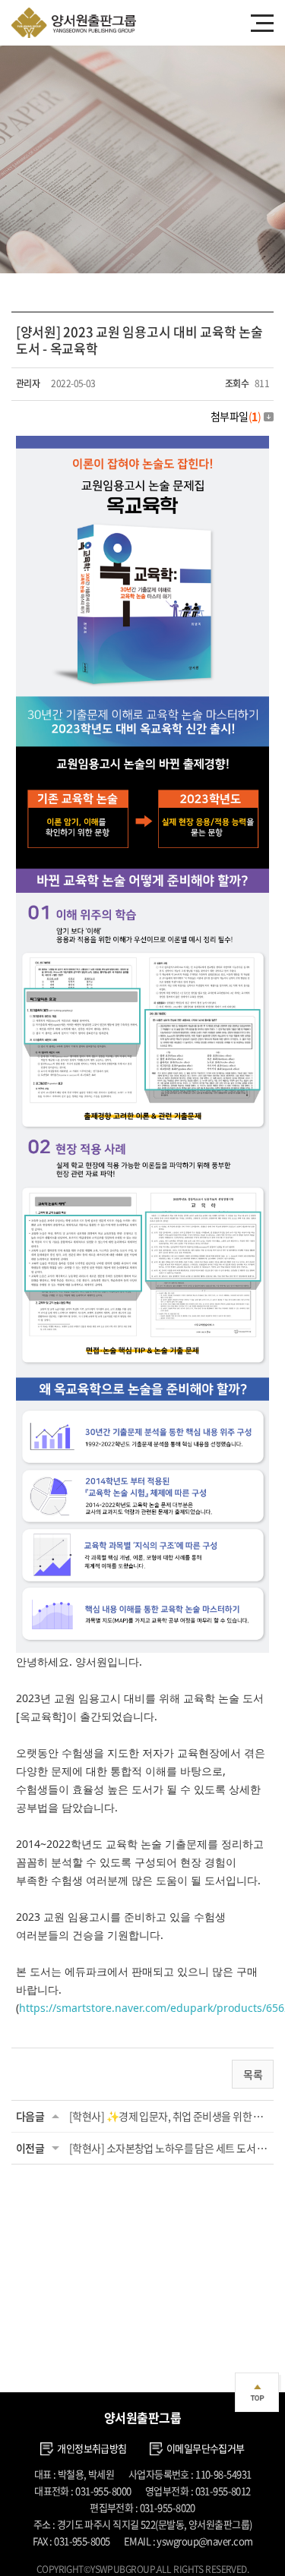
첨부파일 (236, 416)
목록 (253, 2074)
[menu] (262, 23)
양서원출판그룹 (74, 23)
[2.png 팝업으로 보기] (142, 445)
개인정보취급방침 (92, 2448)
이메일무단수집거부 (206, 2448)
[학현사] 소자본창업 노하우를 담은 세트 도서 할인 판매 (169, 2148)
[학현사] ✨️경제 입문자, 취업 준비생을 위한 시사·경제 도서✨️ (169, 2116)
